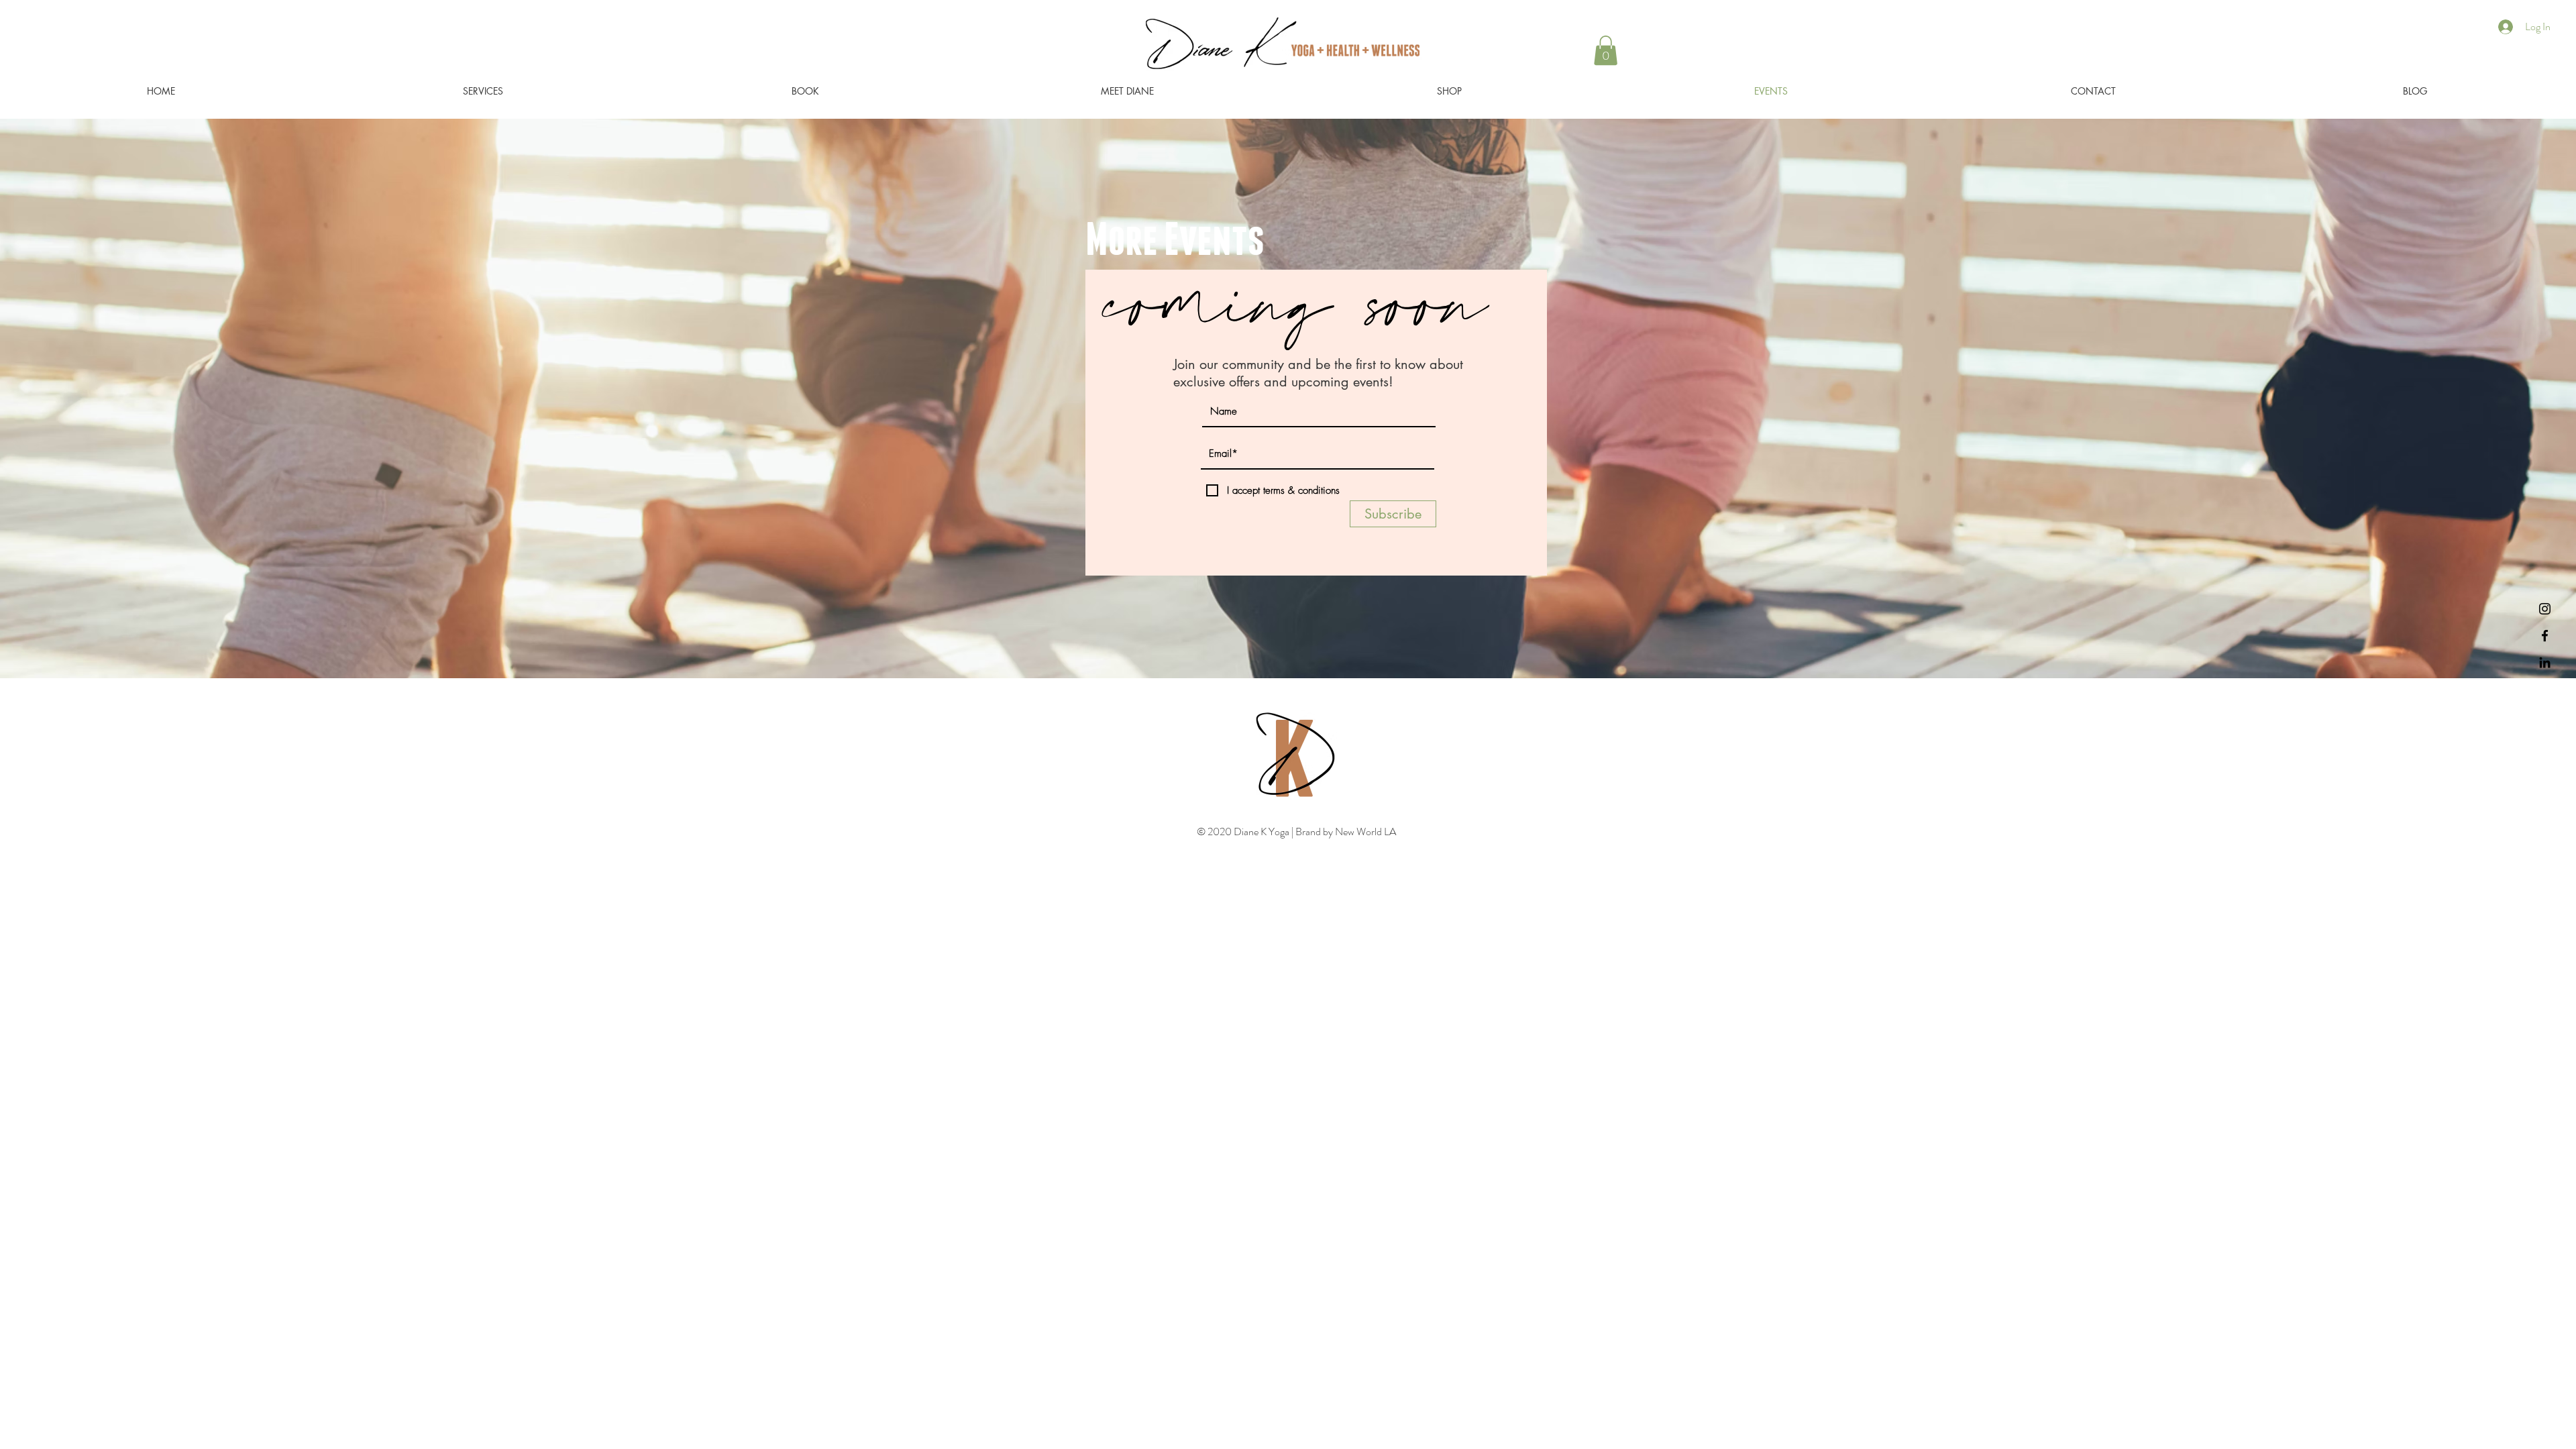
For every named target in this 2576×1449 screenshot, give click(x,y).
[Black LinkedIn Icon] (2545, 662)
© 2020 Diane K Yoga (1244, 831)
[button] (1606, 50)
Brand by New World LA (1345, 831)
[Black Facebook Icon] (2545, 636)
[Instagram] (2545, 609)
